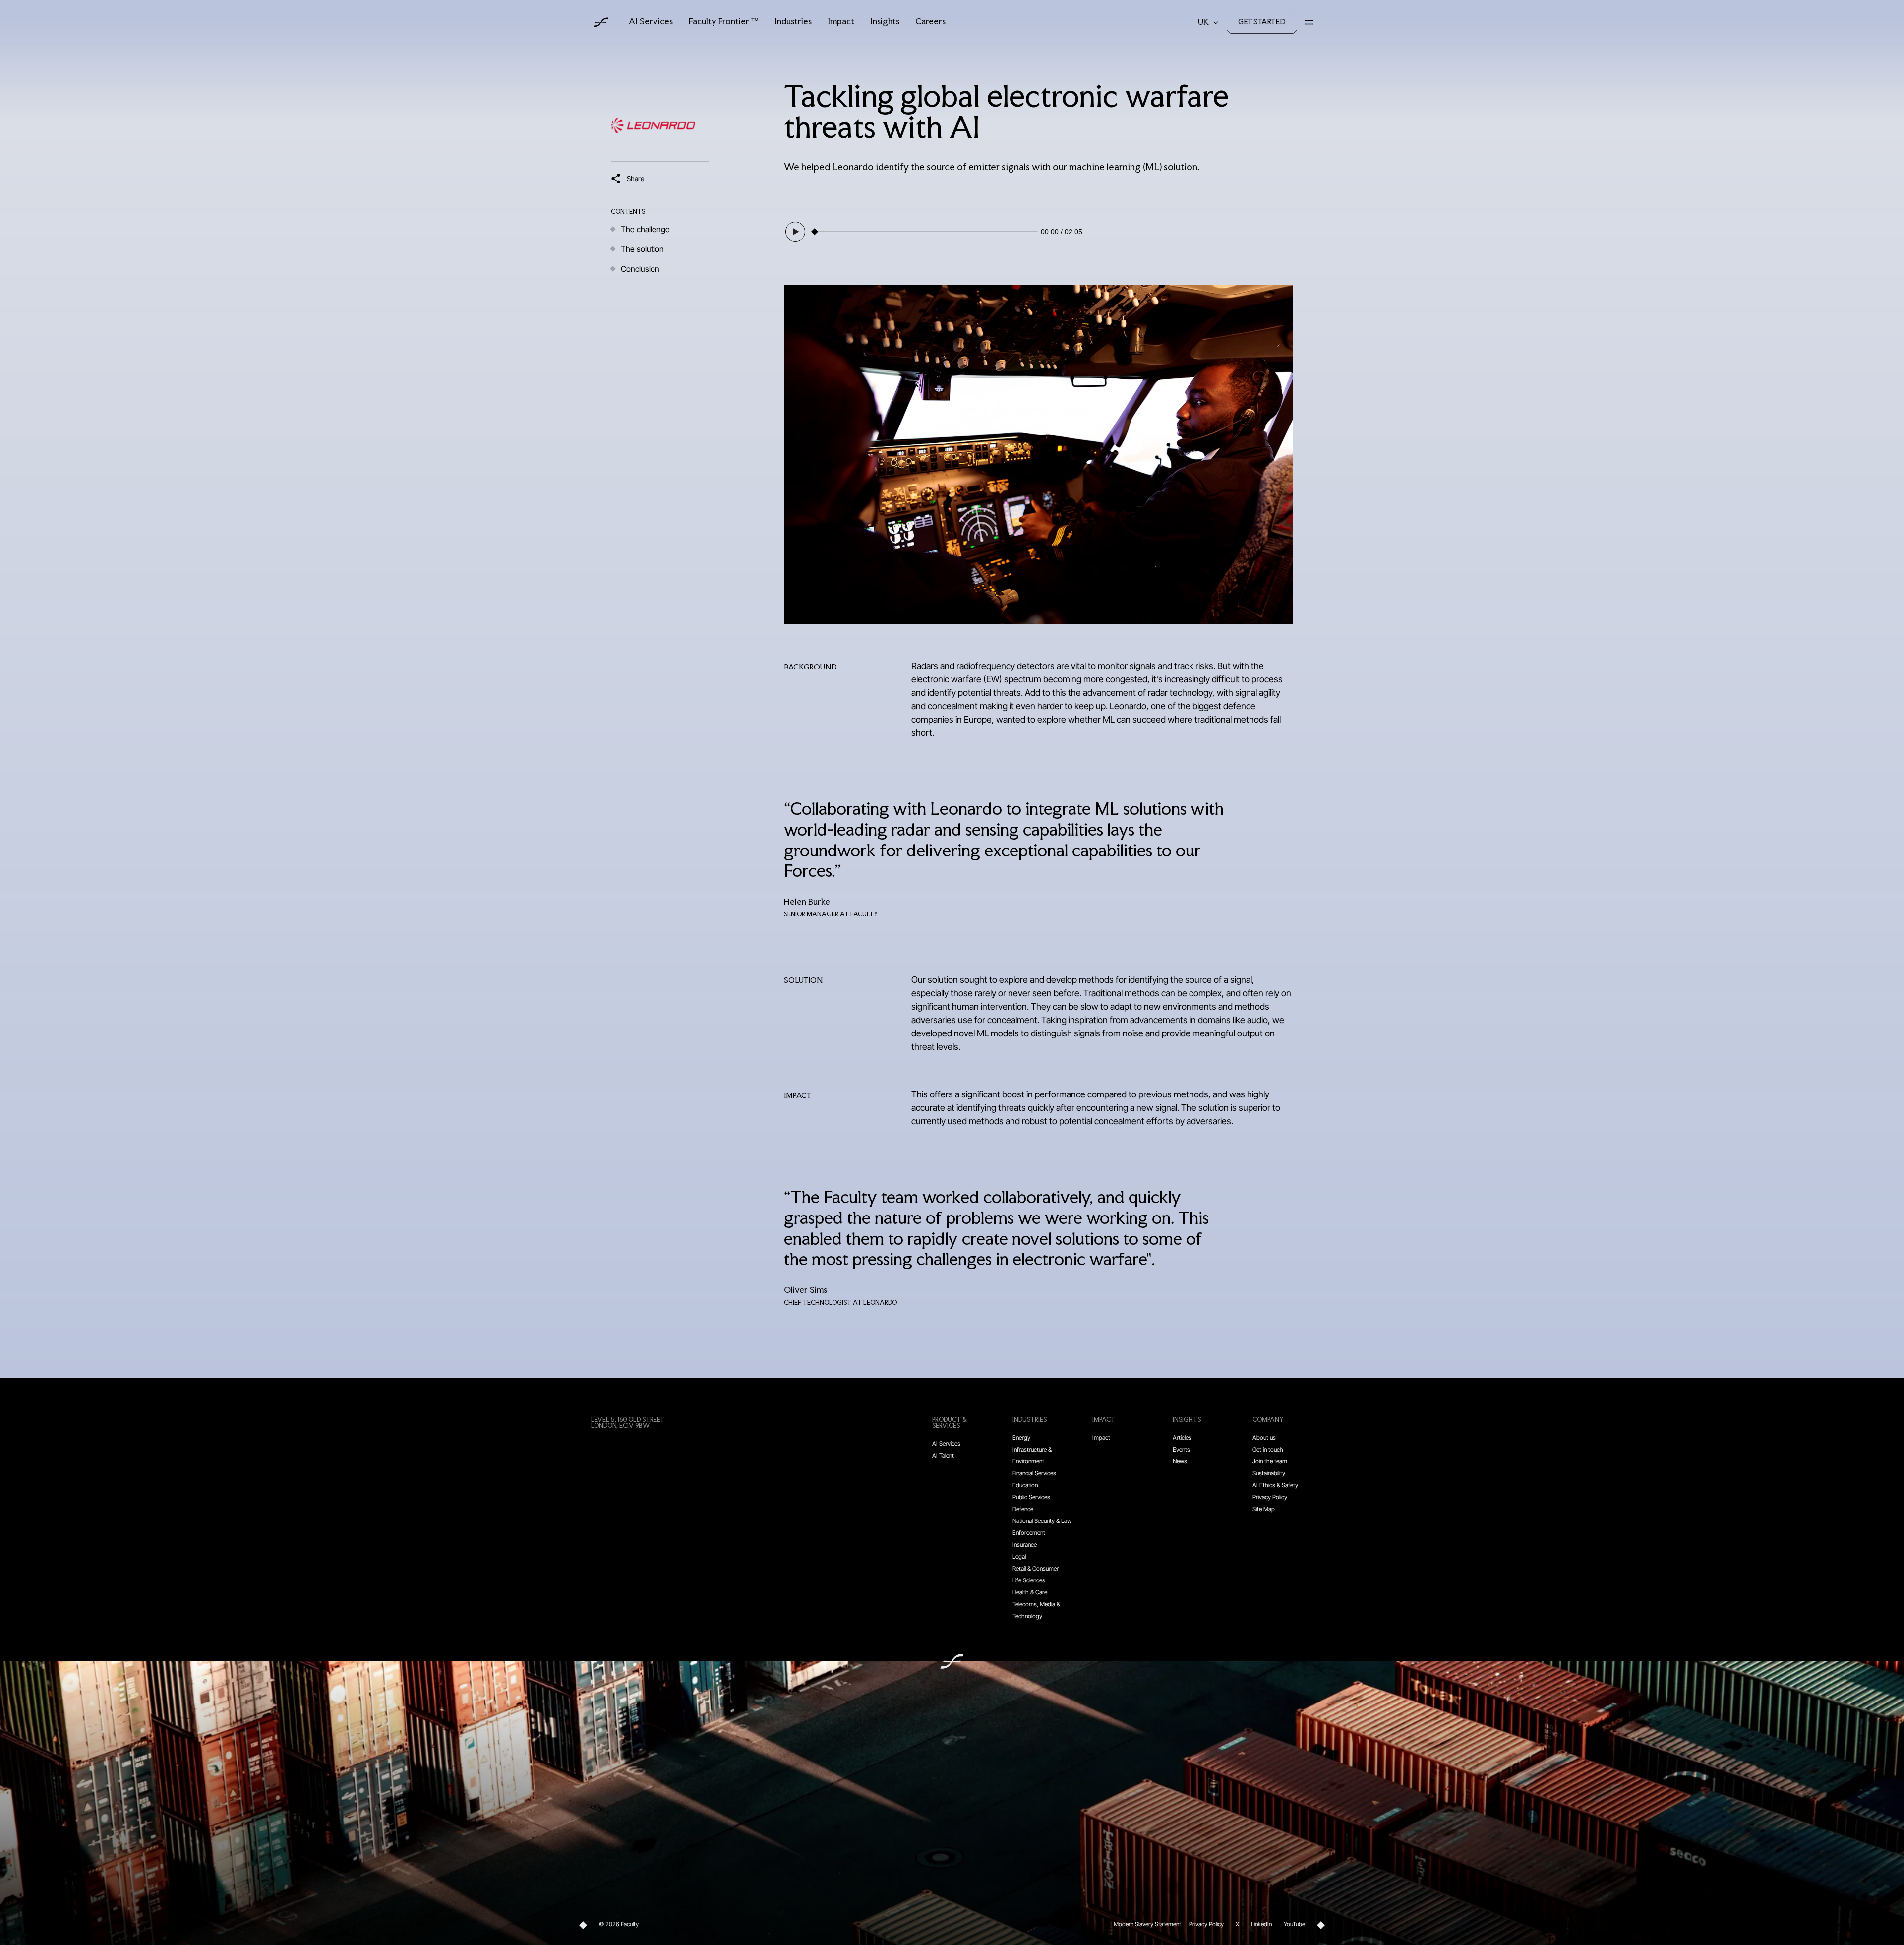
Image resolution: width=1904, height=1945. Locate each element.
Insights (885, 22)
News (1180, 1461)
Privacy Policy (1270, 1497)
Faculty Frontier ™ (724, 22)
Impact (841, 22)
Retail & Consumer (1036, 1568)
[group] (933, 232)
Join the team (1270, 1461)
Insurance (1025, 1545)
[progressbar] (927, 232)
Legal (1019, 1556)
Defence (1023, 1509)
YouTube (1294, 1924)
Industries (793, 22)
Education (1025, 1485)
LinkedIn (1261, 1924)
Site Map (1264, 1509)
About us (1264, 1437)
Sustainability (1269, 1473)
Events (1181, 1449)
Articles (1182, 1437)
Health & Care (1030, 1592)
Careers (930, 22)
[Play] (795, 232)
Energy (1021, 1437)
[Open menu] (1309, 22)
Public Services (1031, 1497)
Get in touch (1268, 1449)
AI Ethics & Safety (1275, 1485)
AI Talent (943, 1455)
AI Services (651, 22)
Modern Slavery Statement (1147, 1924)
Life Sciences (1029, 1580)
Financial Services (1034, 1473)
